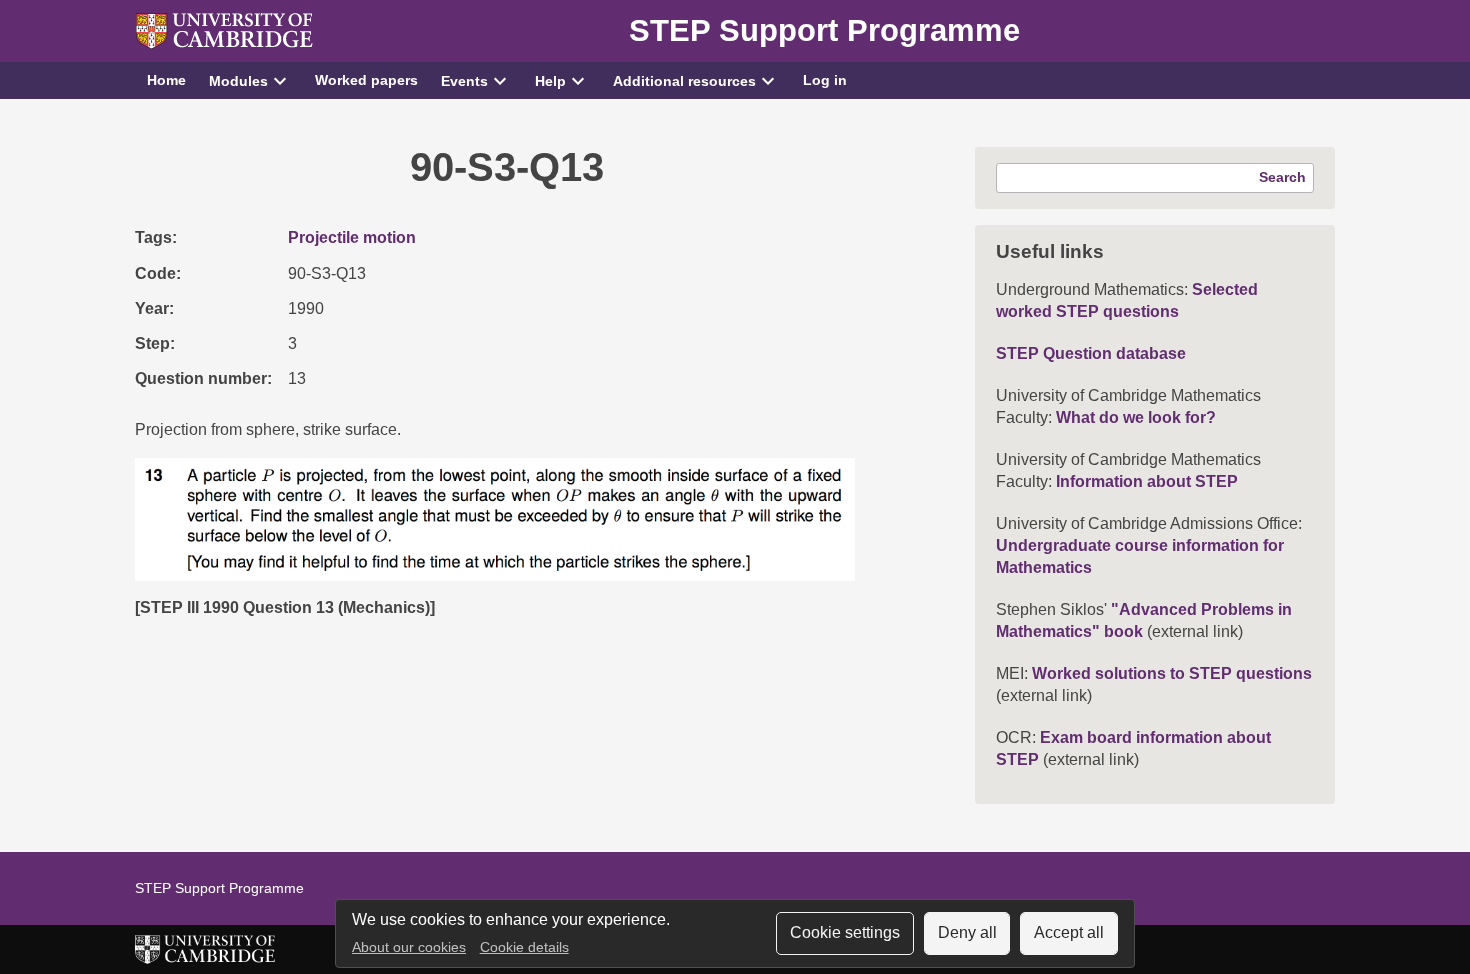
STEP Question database (1091, 353)
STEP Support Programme (824, 30)
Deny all (967, 932)
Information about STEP (1147, 481)
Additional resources (684, 81)
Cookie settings (845, 932)
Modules (238, 81)
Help (550, 81)
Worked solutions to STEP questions (1172, 673)
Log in (825, 80)
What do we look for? (1136, 417)
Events (464, 81)
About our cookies (409, 947)
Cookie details (524, 947)
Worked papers (366, 80)
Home (166, 80)
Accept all (1069, 932)
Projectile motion (352, 237)
